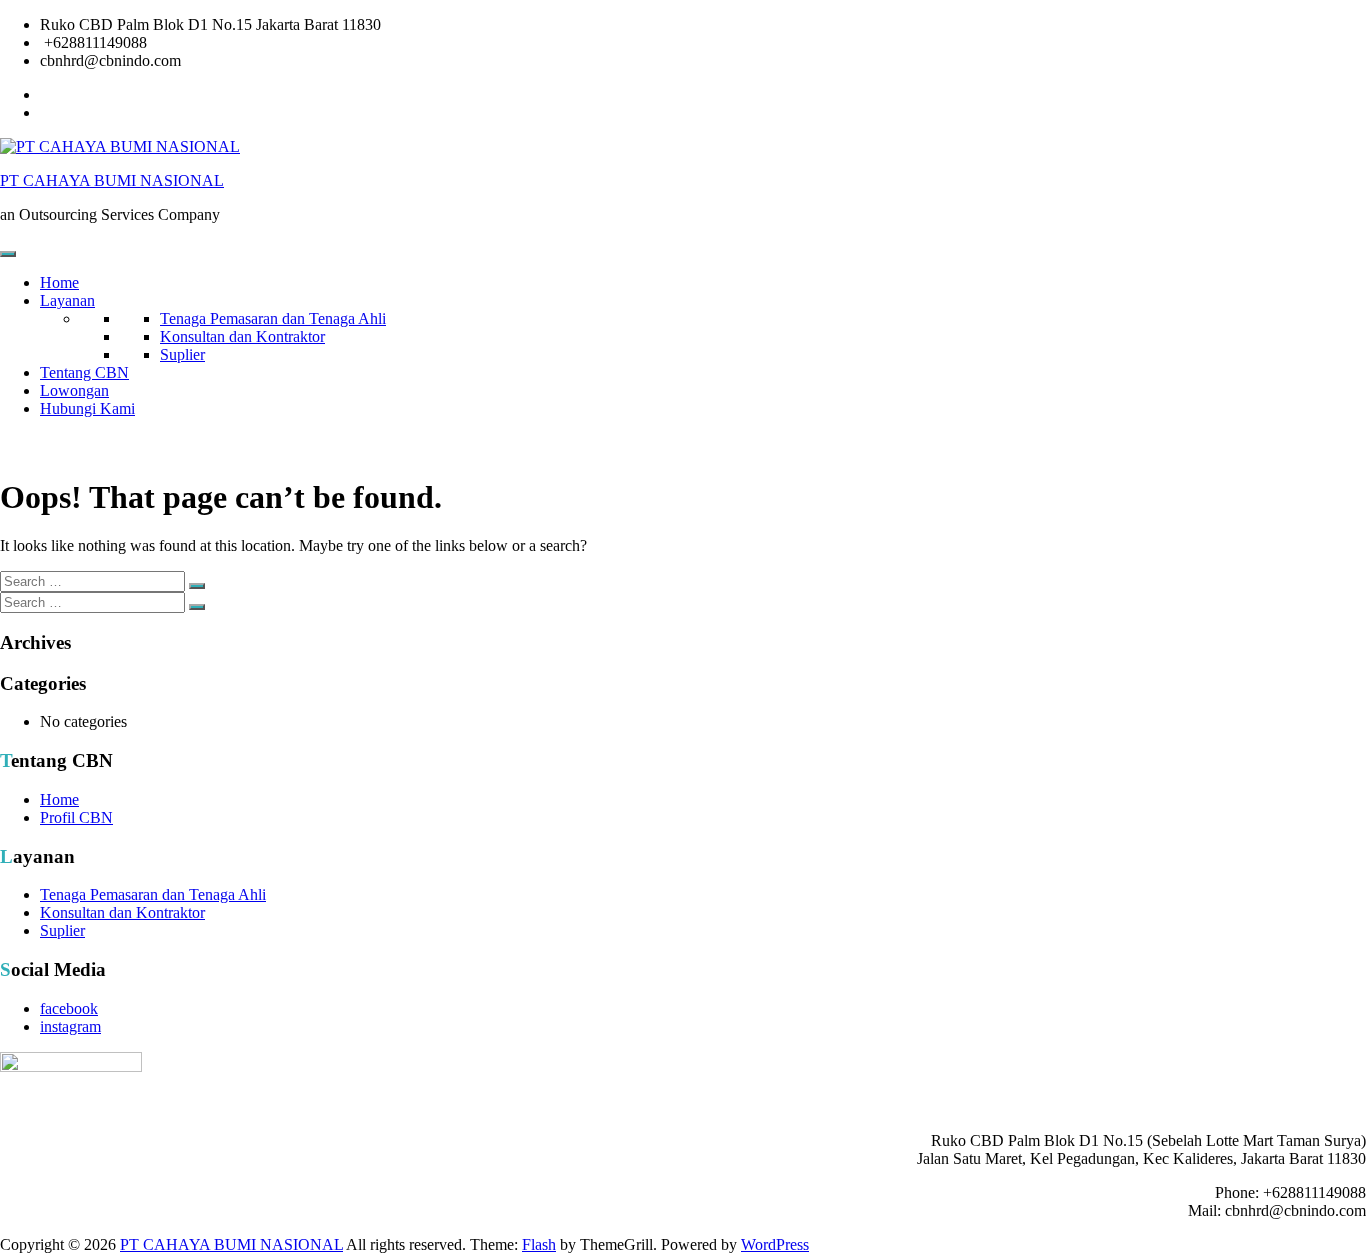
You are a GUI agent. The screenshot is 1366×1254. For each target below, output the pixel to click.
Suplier (182, 354)
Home (59, 282)
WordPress (775, 1244)
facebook (69, 1008)
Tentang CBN (84, 372)
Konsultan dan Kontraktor (242, 336)
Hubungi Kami (87, 408)
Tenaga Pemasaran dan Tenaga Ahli (273, 318)
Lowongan (74, 390)
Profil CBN (76, 817)
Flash (539, 1244)
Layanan (67, 300)
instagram (70, 1026)
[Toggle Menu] (8, 254)
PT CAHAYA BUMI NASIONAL (112, 180)
